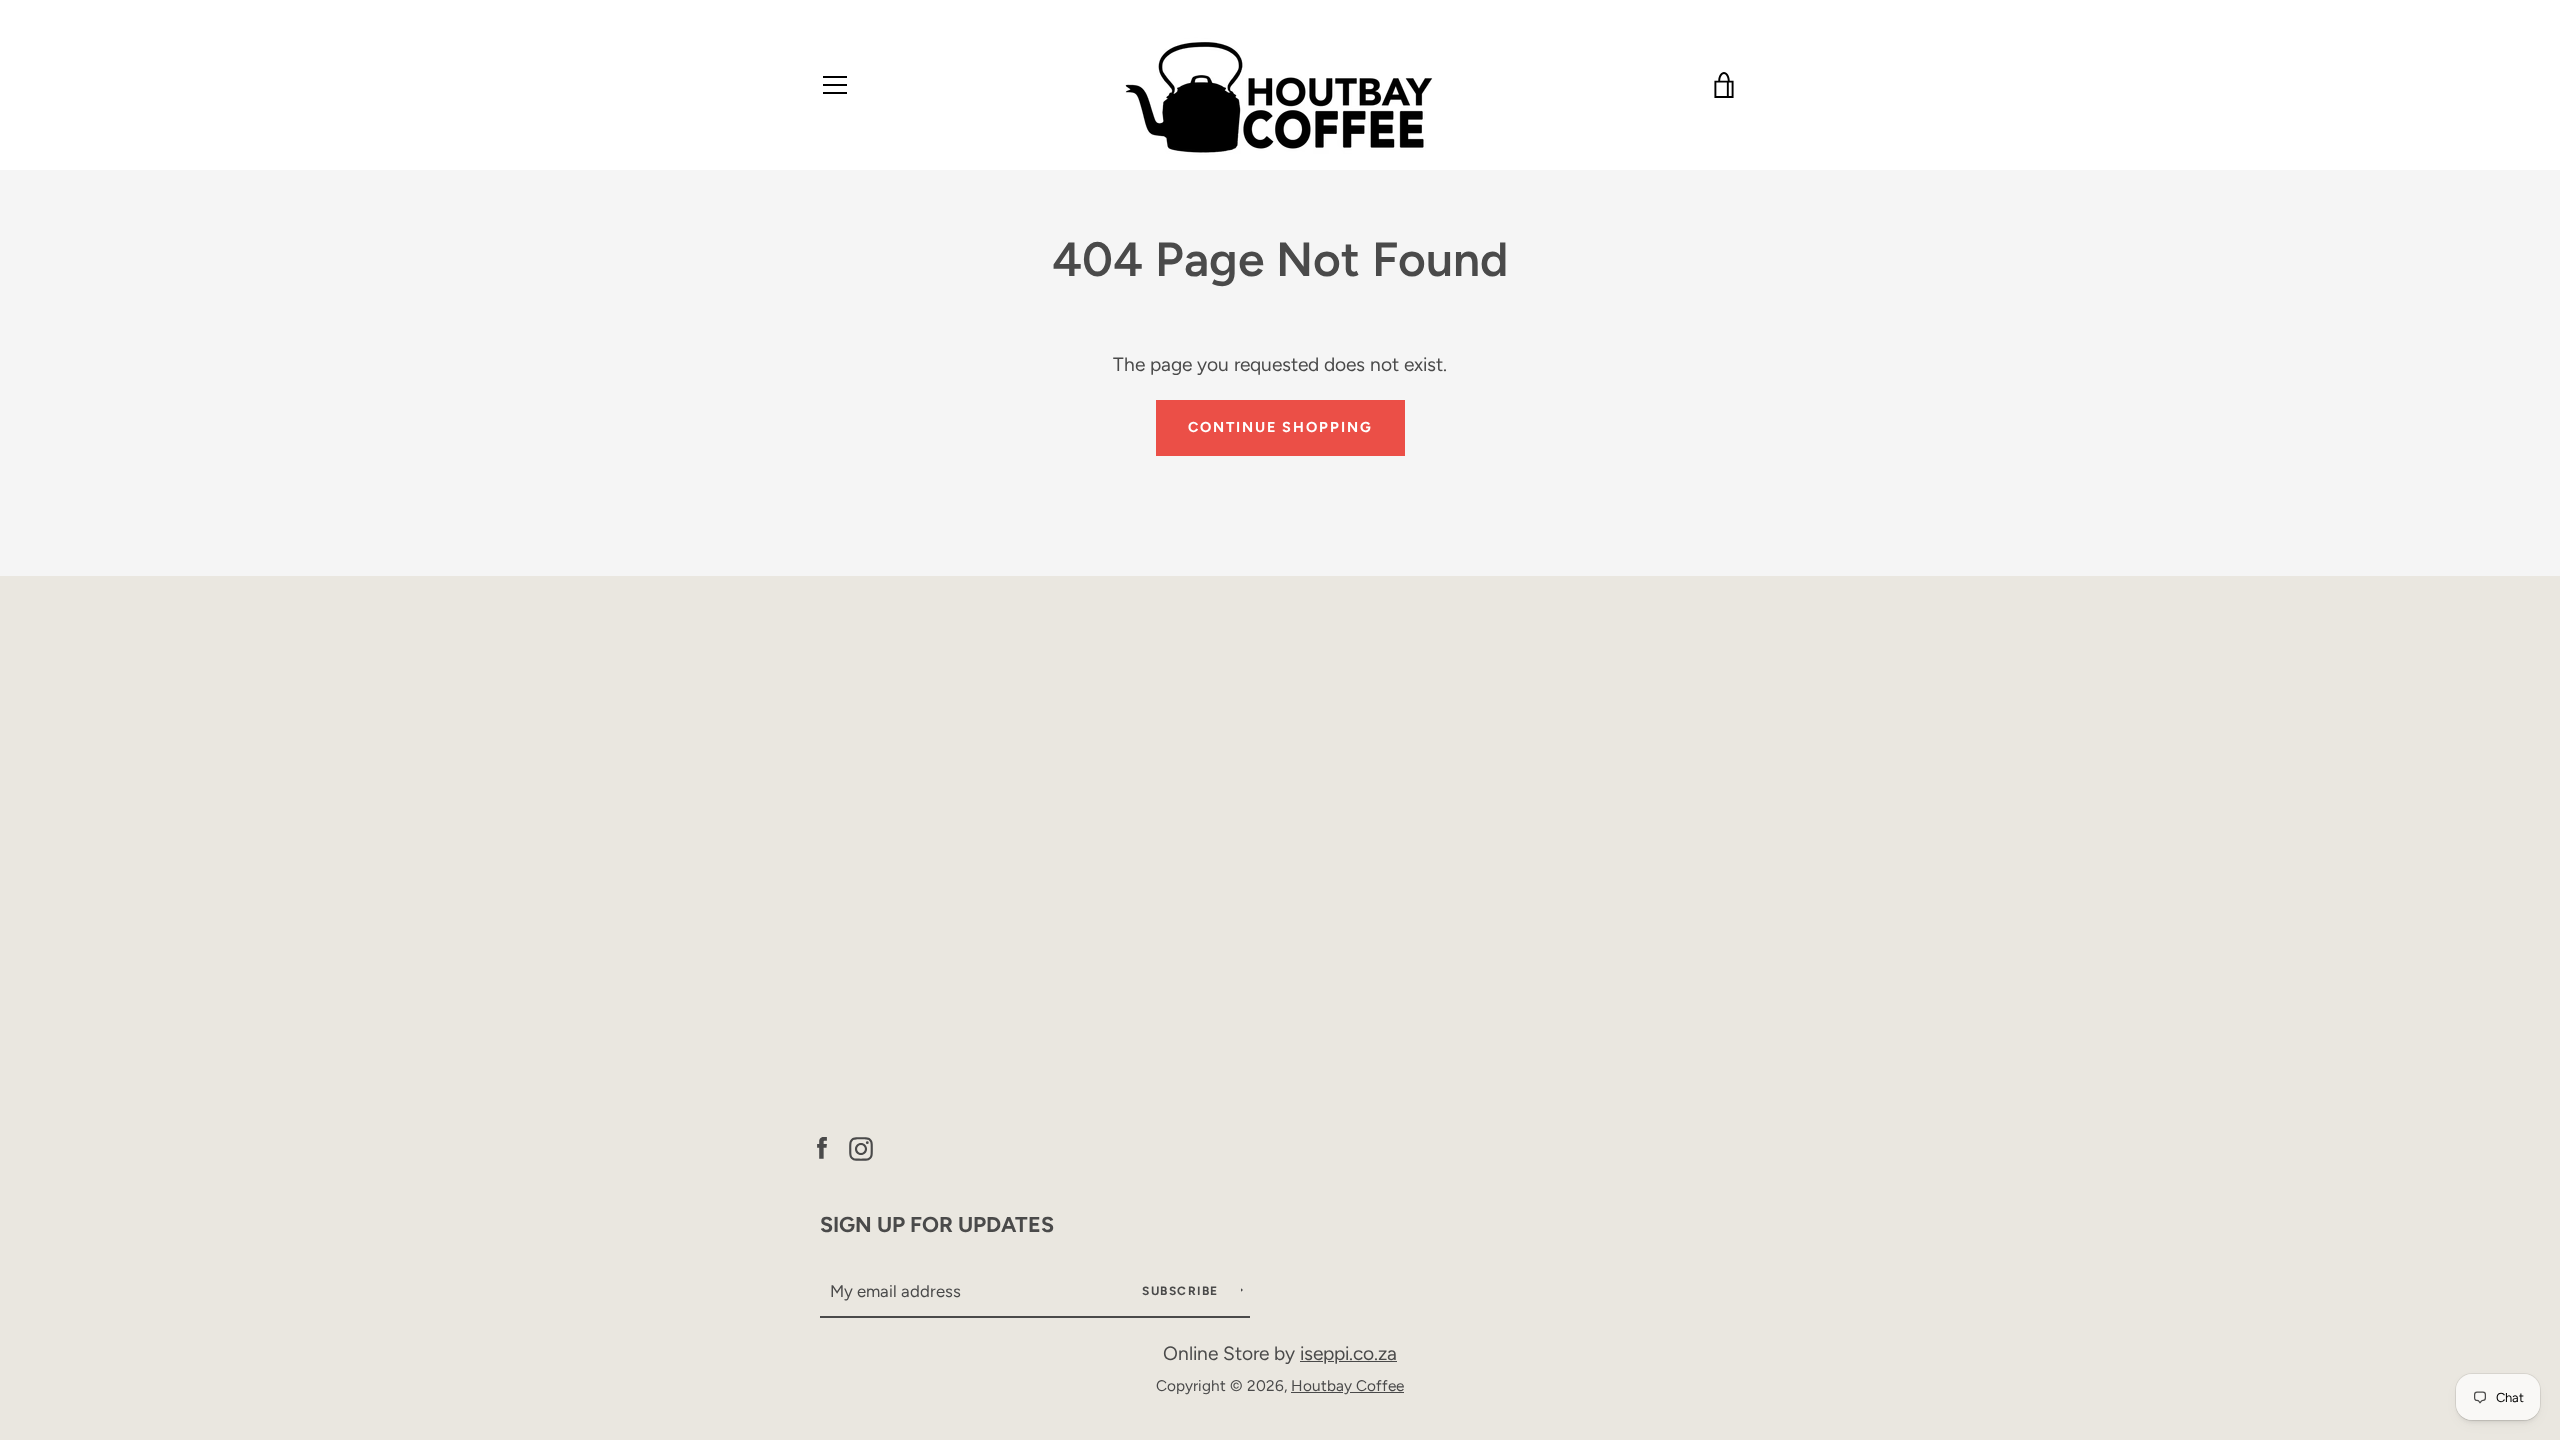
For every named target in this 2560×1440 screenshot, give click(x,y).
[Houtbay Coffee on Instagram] (861, 1144)
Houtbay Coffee (1347, 1385)
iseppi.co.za (1348, 1353)
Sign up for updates (937, 1224)
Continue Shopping (1280, 427)
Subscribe (1182, 1291)
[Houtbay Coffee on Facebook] (822, 1144)
